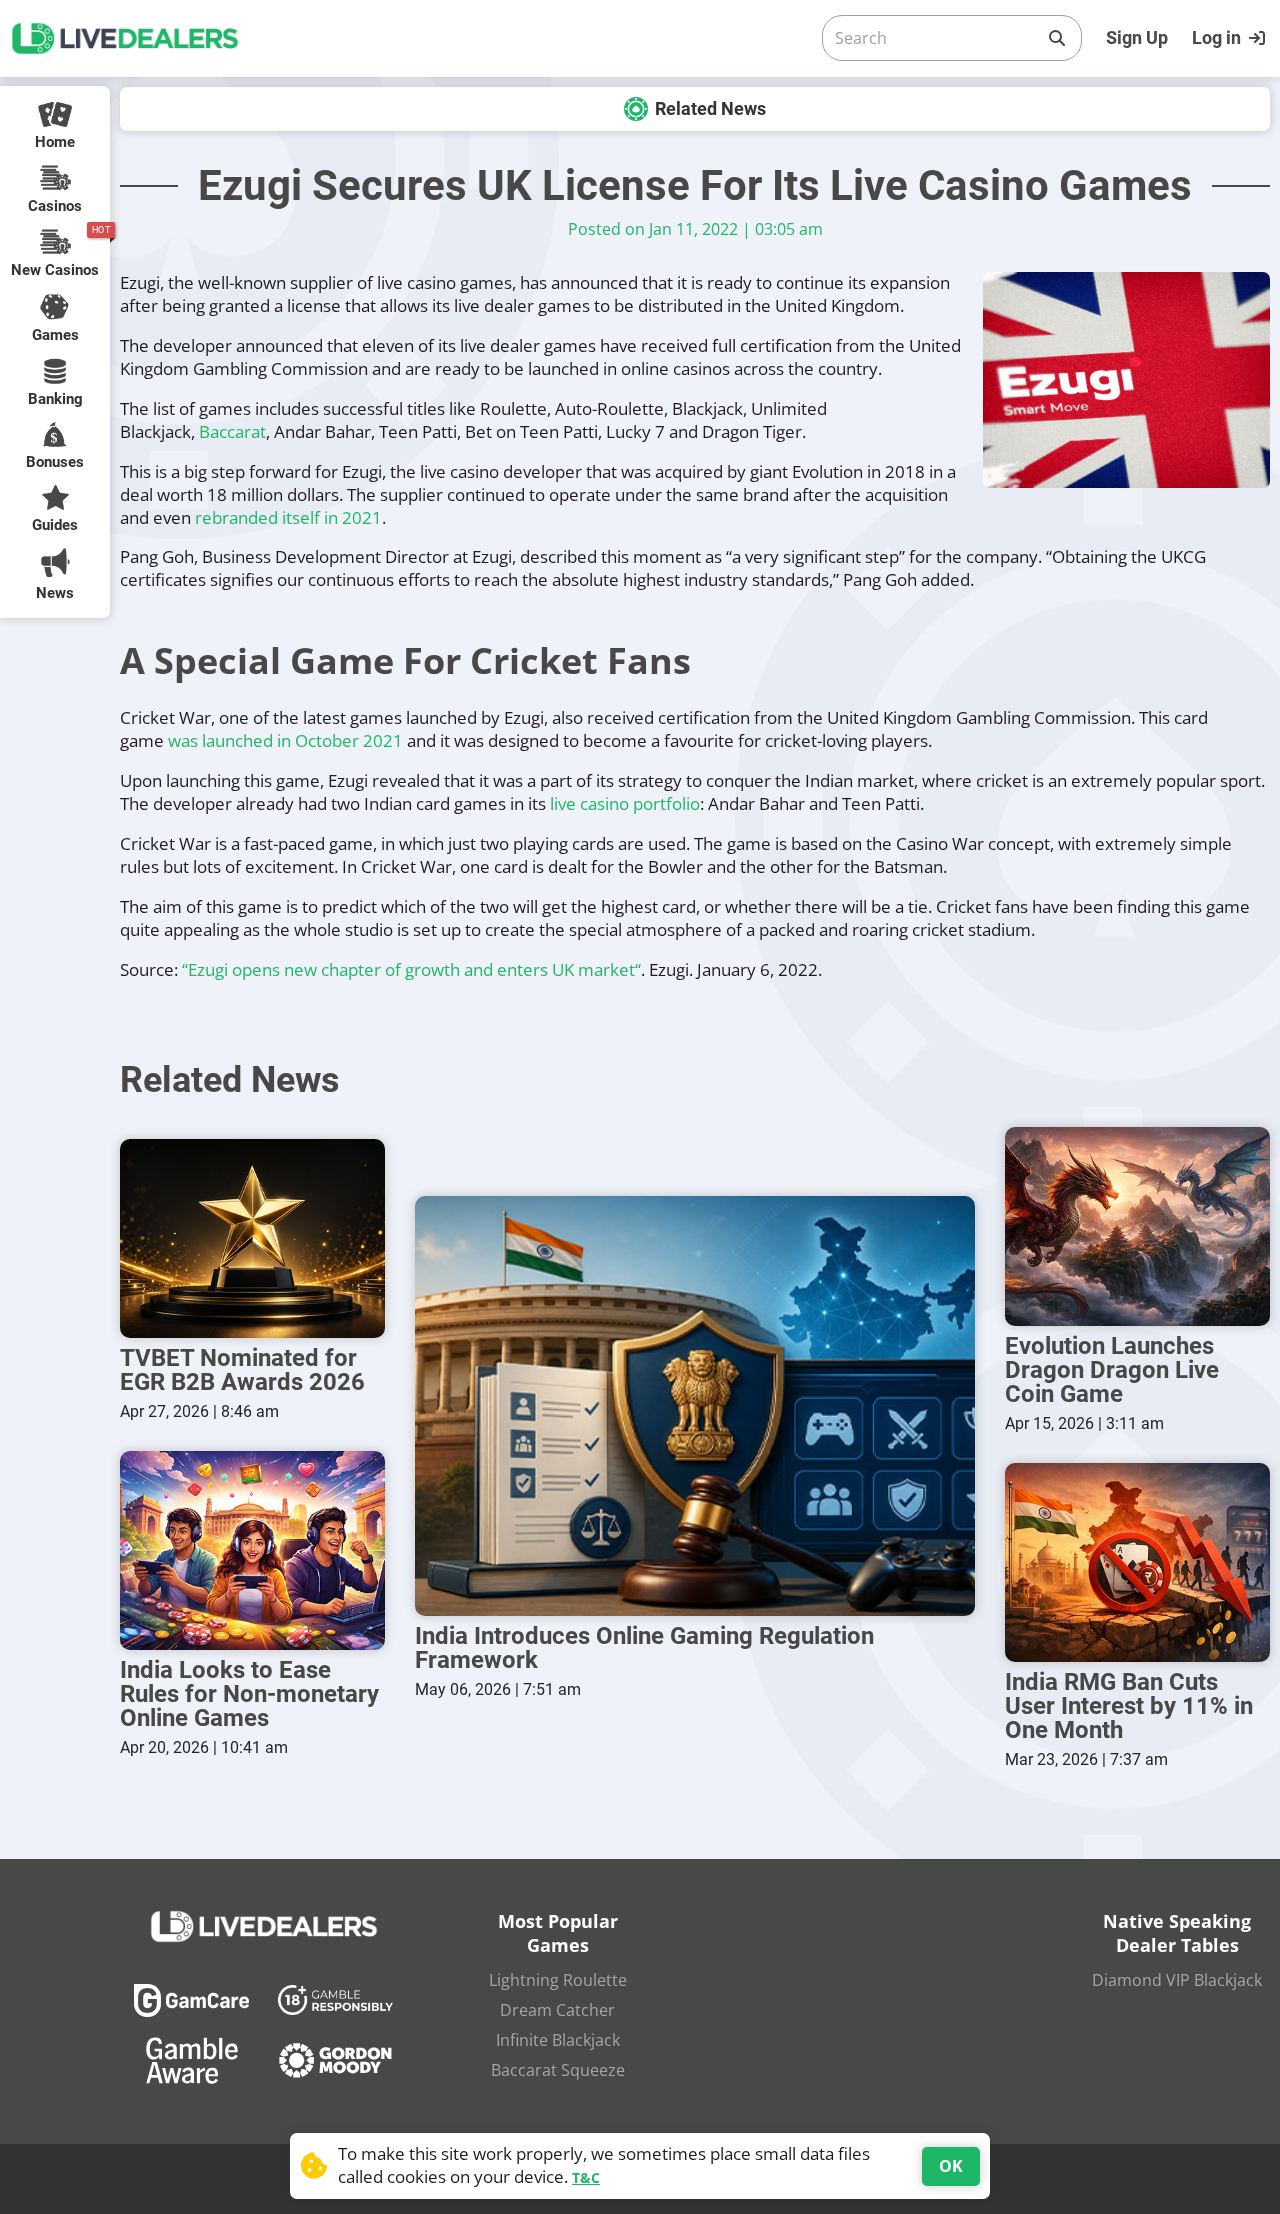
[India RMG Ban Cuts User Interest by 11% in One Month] (1137, 1562)
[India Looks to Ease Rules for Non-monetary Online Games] (252, 1550)
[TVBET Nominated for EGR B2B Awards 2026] (252, 1238)
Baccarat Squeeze (558, 2070)
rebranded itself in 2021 (288, 517)
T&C (586, 2177)
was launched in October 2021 (285, 740)
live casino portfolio (625, 803)
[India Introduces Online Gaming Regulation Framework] (695, 1406)
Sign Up (1137, 37)
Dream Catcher (557, 2010)
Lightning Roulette (558, 1980)
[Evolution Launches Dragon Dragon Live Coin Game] (1137, 1226)
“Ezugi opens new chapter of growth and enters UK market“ (411, 969)
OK (951, 2166)
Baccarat (232, 431)
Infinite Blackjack (558, 2040)
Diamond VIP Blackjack (1177, 1980)
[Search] (1057, 38)
